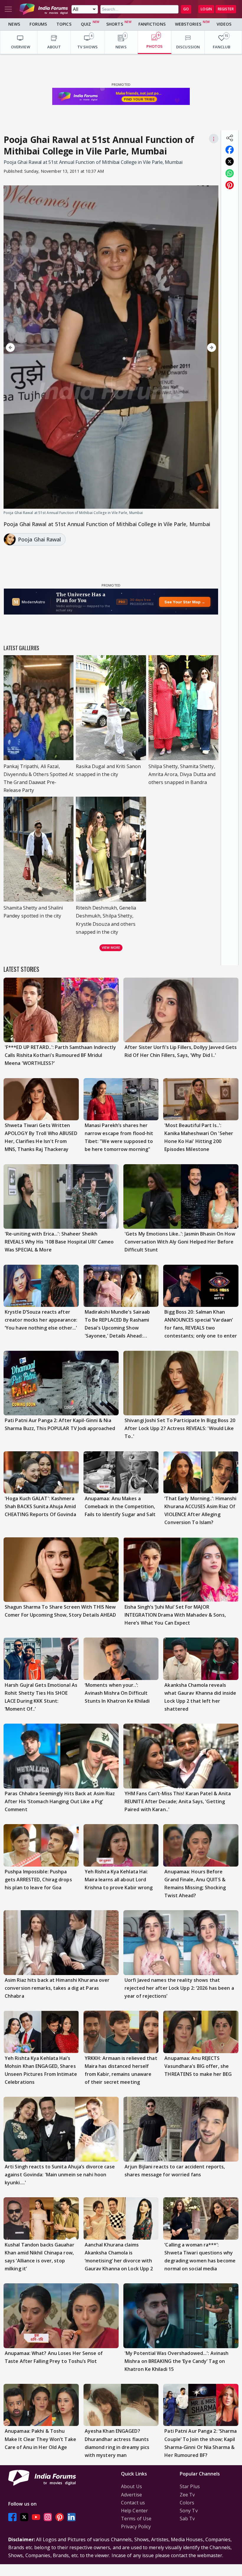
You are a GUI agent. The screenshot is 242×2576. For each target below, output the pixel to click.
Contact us (133, 2503)
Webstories (188, 24)
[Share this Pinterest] (230, 185)
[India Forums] (44, 9)
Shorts (115, 24)
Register (226, 9)
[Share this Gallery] (230, 138)
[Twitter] (24, 2517)
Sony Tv (189, 2511)
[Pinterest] (60, 2517)
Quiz (86, 24)
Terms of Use (136, 2519)
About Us (131, 2486)
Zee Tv (187, 2495)
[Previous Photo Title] (36, 347)
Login (206, 9)
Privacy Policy (136, 2526)
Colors (187, 2503)
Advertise (131, 2495)
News (14, 24)
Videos (224, 24)
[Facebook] (12, 2517)
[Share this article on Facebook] (230, 150)
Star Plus (190, 2486)
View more (111, 947)
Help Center (134, 2511)
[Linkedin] (71, 2517)
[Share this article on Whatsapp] (230, 173)
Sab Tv (187, 2519)
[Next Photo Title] (186, 347)
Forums (38, 24)
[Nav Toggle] (8, 9)
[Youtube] (36, 2517)
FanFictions (152, 24)
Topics (64, 24)
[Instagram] (48, 2517)
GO (186, 9)
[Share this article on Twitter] (230, 162)
